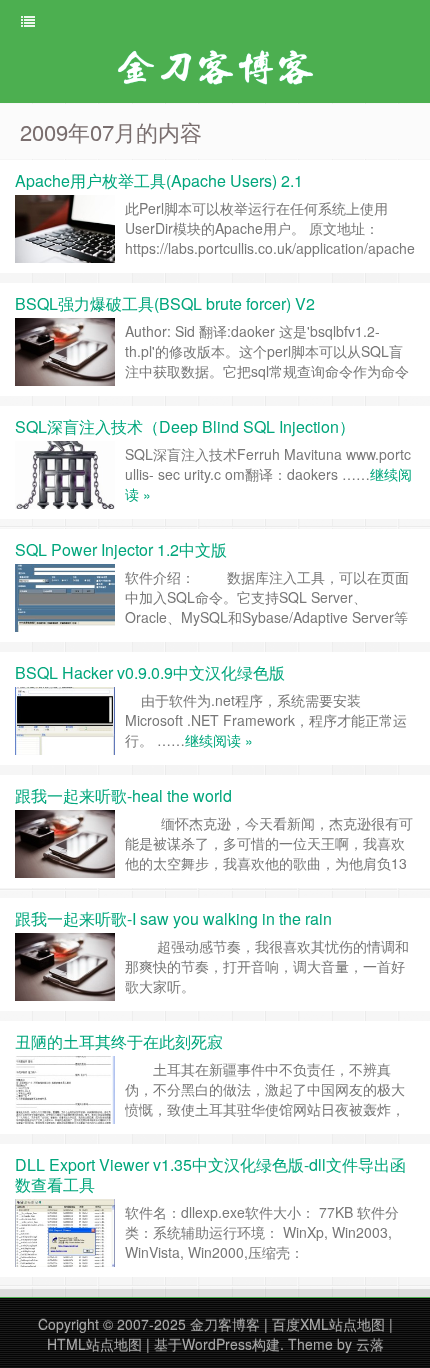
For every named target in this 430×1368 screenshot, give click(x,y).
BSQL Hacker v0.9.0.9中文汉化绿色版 (150, 672)
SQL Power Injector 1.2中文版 (121, 549)
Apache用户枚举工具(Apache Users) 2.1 (159, 180)
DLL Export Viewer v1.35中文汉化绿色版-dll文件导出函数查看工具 (210, 1174)
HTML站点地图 (94, 1344)
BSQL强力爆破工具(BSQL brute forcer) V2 (165, 303)
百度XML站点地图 (328, 1324)
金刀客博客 (225, 1324)
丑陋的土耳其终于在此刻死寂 (119, 1041)
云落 (370, 1344)
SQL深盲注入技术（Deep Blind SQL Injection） (185, 426)
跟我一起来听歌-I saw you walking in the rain (173, 918)
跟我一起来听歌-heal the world (123, 795)
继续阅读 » (219, 740)
